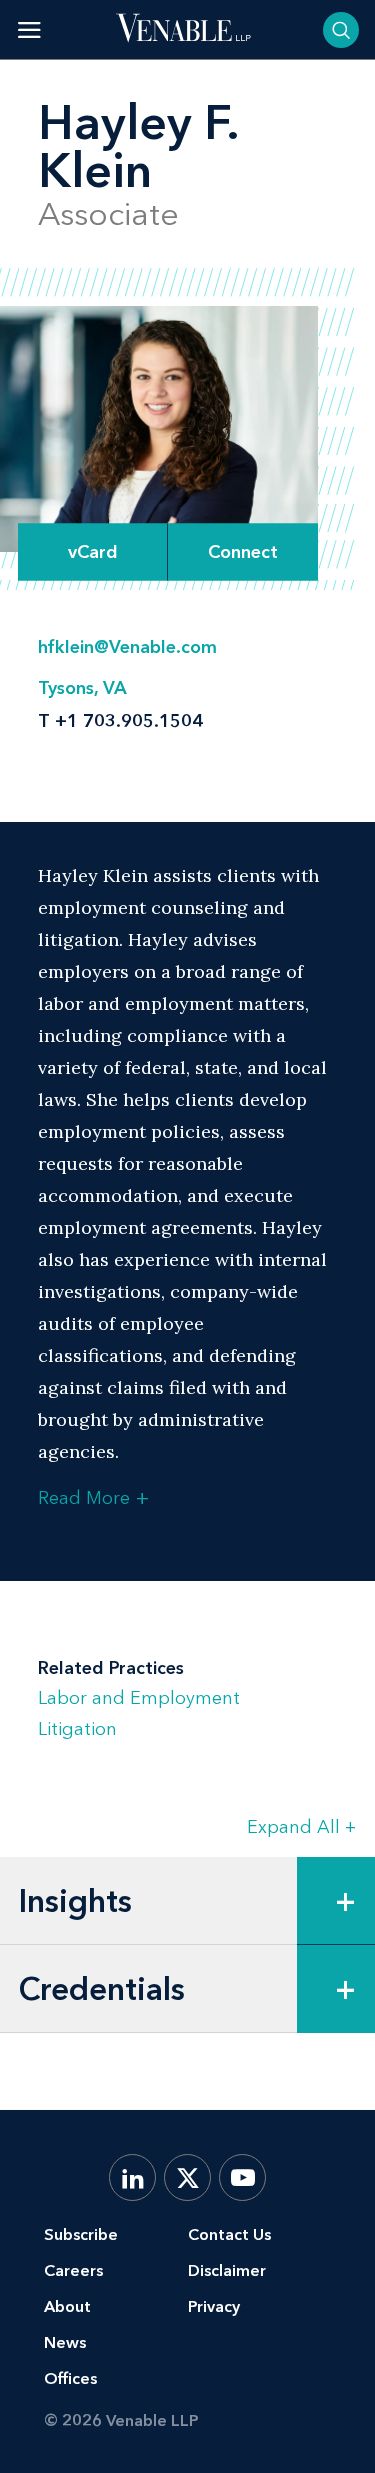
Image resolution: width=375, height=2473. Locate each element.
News (65, 2342)
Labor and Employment (139, 1698)
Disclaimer (227, 2270)
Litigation (77, 1729)
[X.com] (187, 2177)
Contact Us (229, 2234)
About (67, 2306)
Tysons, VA (82, 688)
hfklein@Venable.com (127, 647)
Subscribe (81, 2234)
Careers (73, 2270)
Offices (70, 2378)
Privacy (214, 2306)
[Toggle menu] (29, 29)
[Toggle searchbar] (341, 30)
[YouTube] (242, 2177)
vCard (93, 552)
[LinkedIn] (132, 2177)
